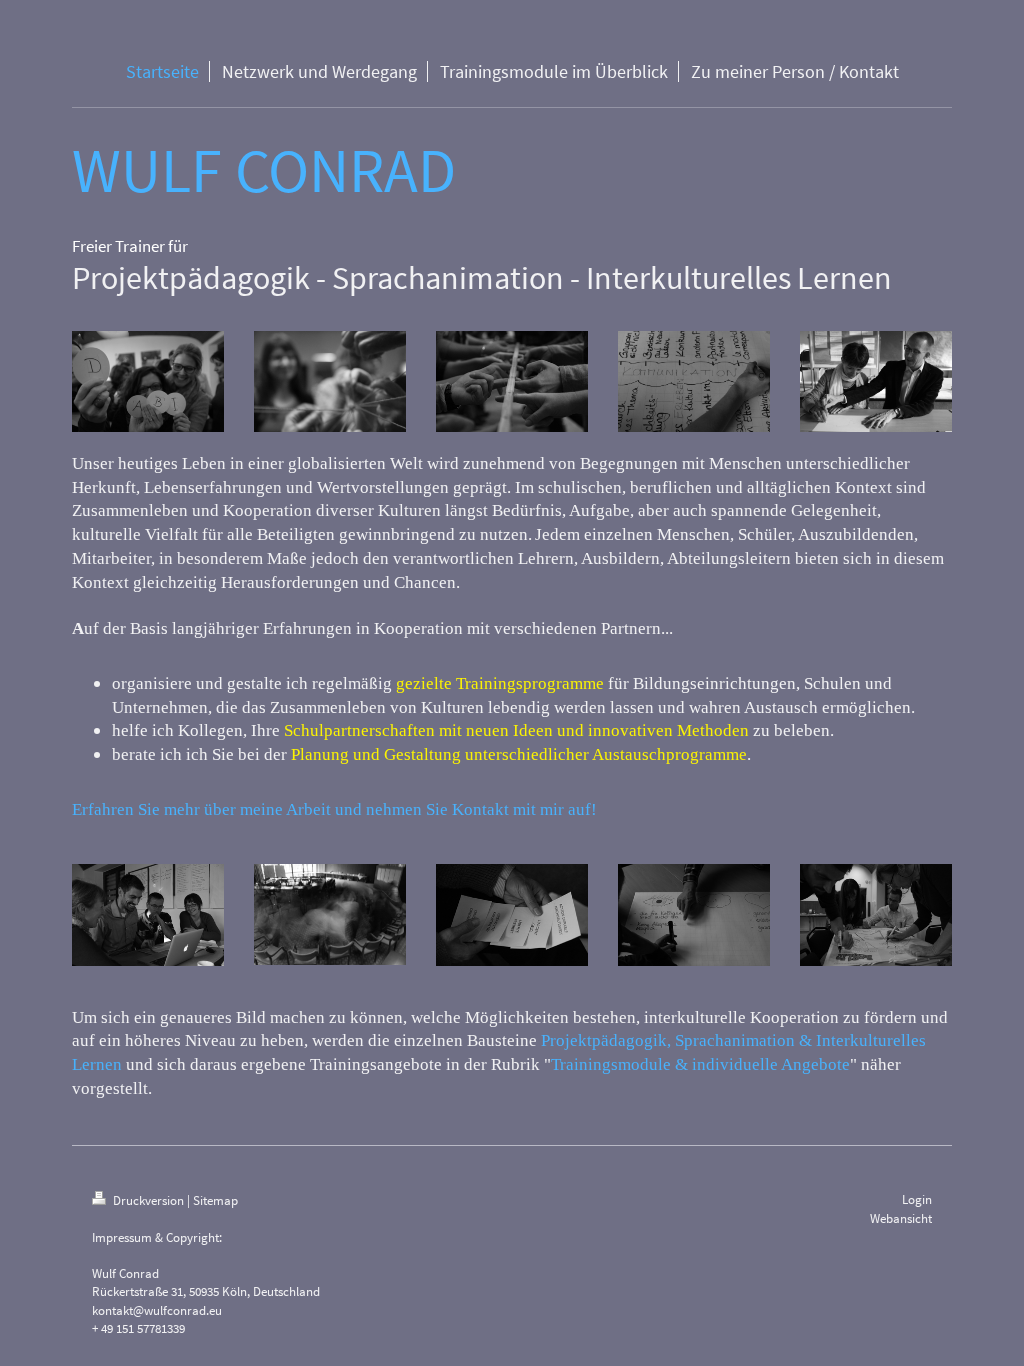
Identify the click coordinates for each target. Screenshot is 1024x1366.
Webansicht (901, 1218)
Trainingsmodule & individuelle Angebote (700, 1064)
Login (917, 1199)
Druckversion (148, 1200)
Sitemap (215, 1200)
